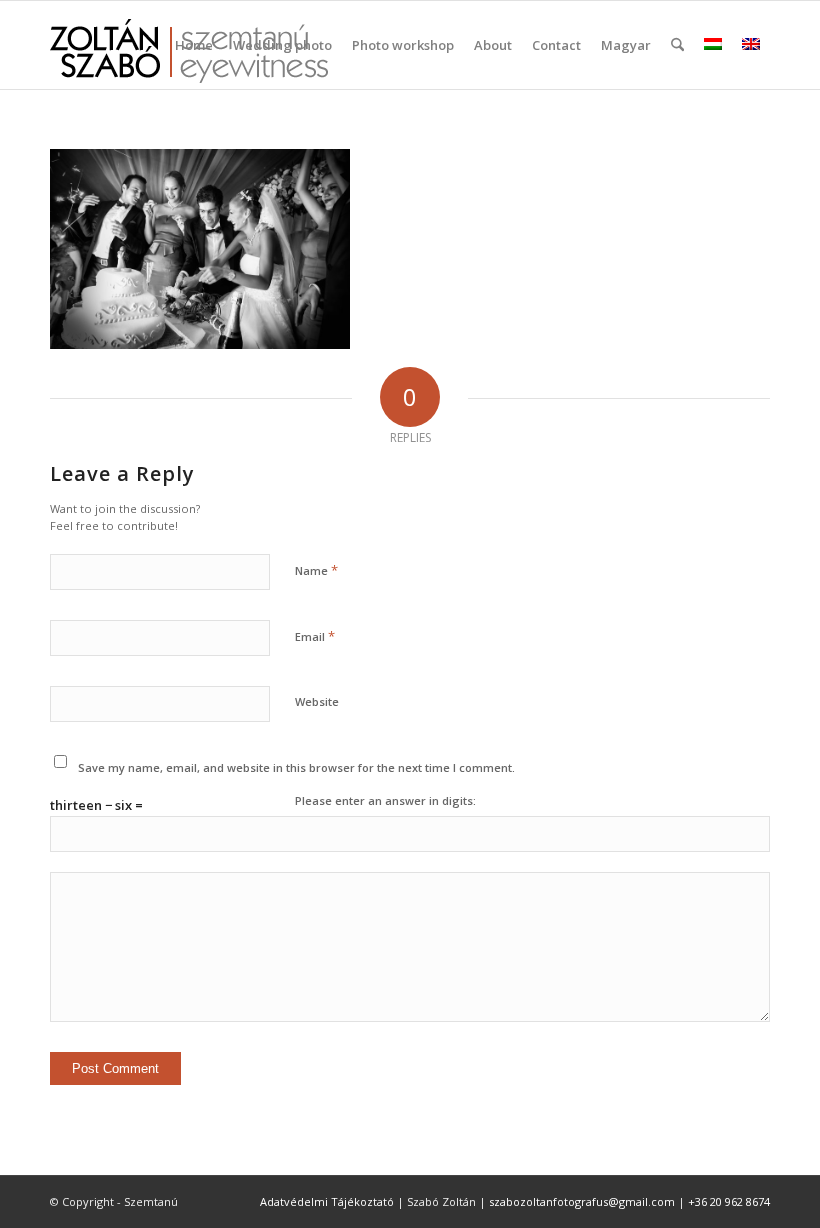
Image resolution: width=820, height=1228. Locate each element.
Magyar (626, 45)
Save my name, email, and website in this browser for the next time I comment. (296, 767)
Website (317, 701)
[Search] (677, 45)
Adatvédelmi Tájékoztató (327, 1201)
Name (316, 570)
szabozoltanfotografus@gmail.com (582, 1201)
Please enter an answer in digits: (385, 800)
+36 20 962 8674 (729, 1201)
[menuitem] (194, 45)
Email (315, 636)
